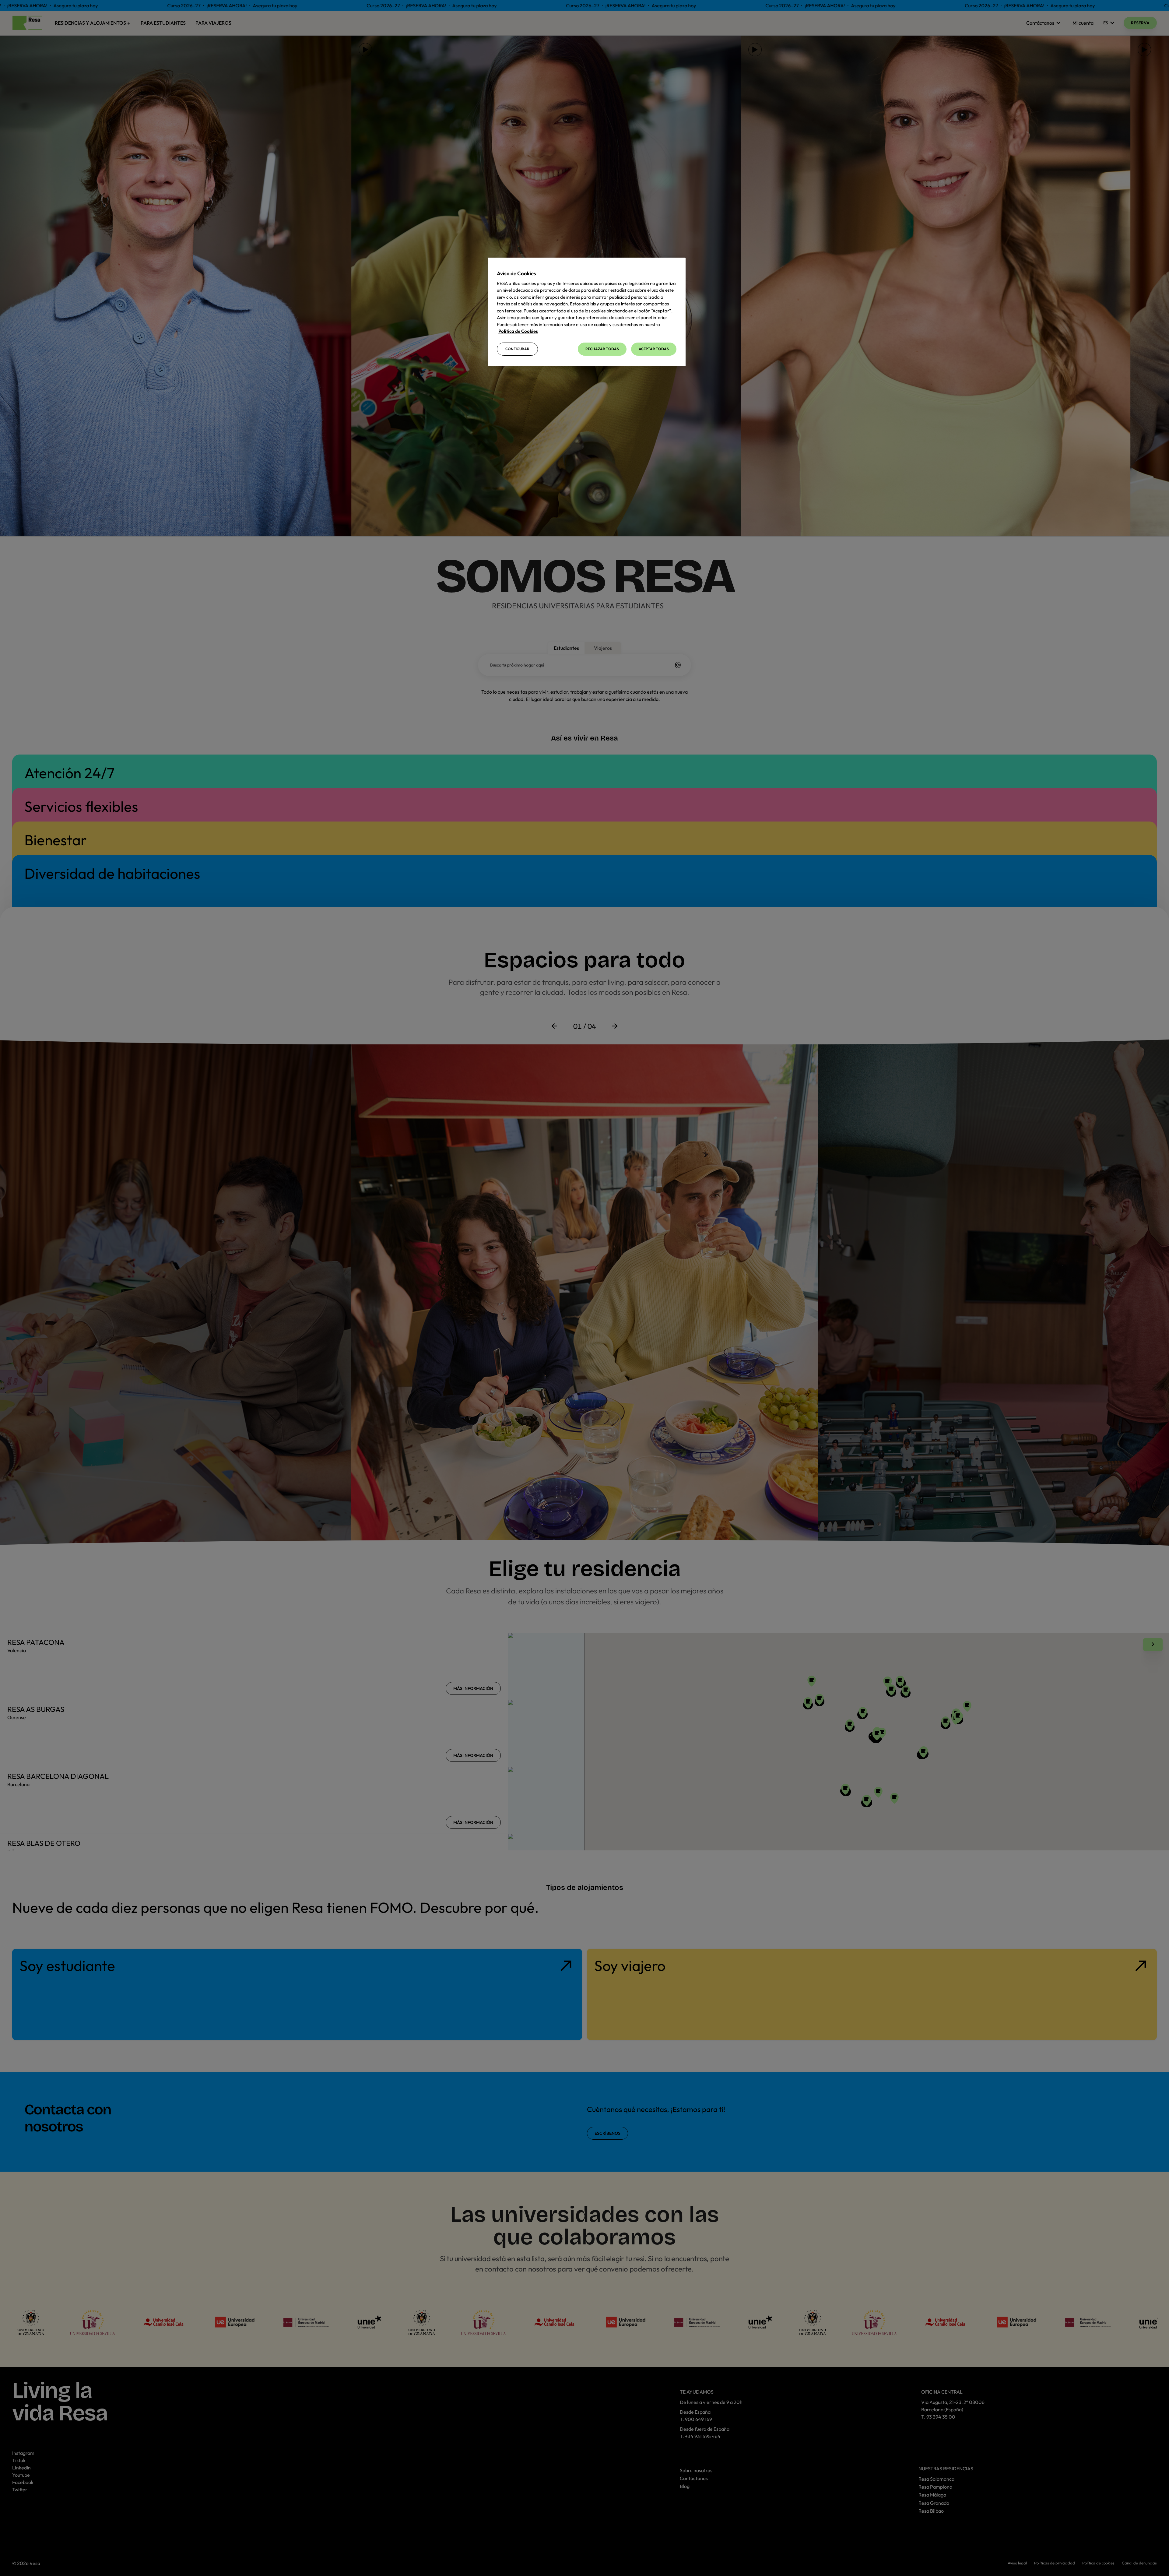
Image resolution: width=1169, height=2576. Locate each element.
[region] (587, 312)
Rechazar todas (602, 349)
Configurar (517, 349)
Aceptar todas (654, 349)
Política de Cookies (518, 331)
